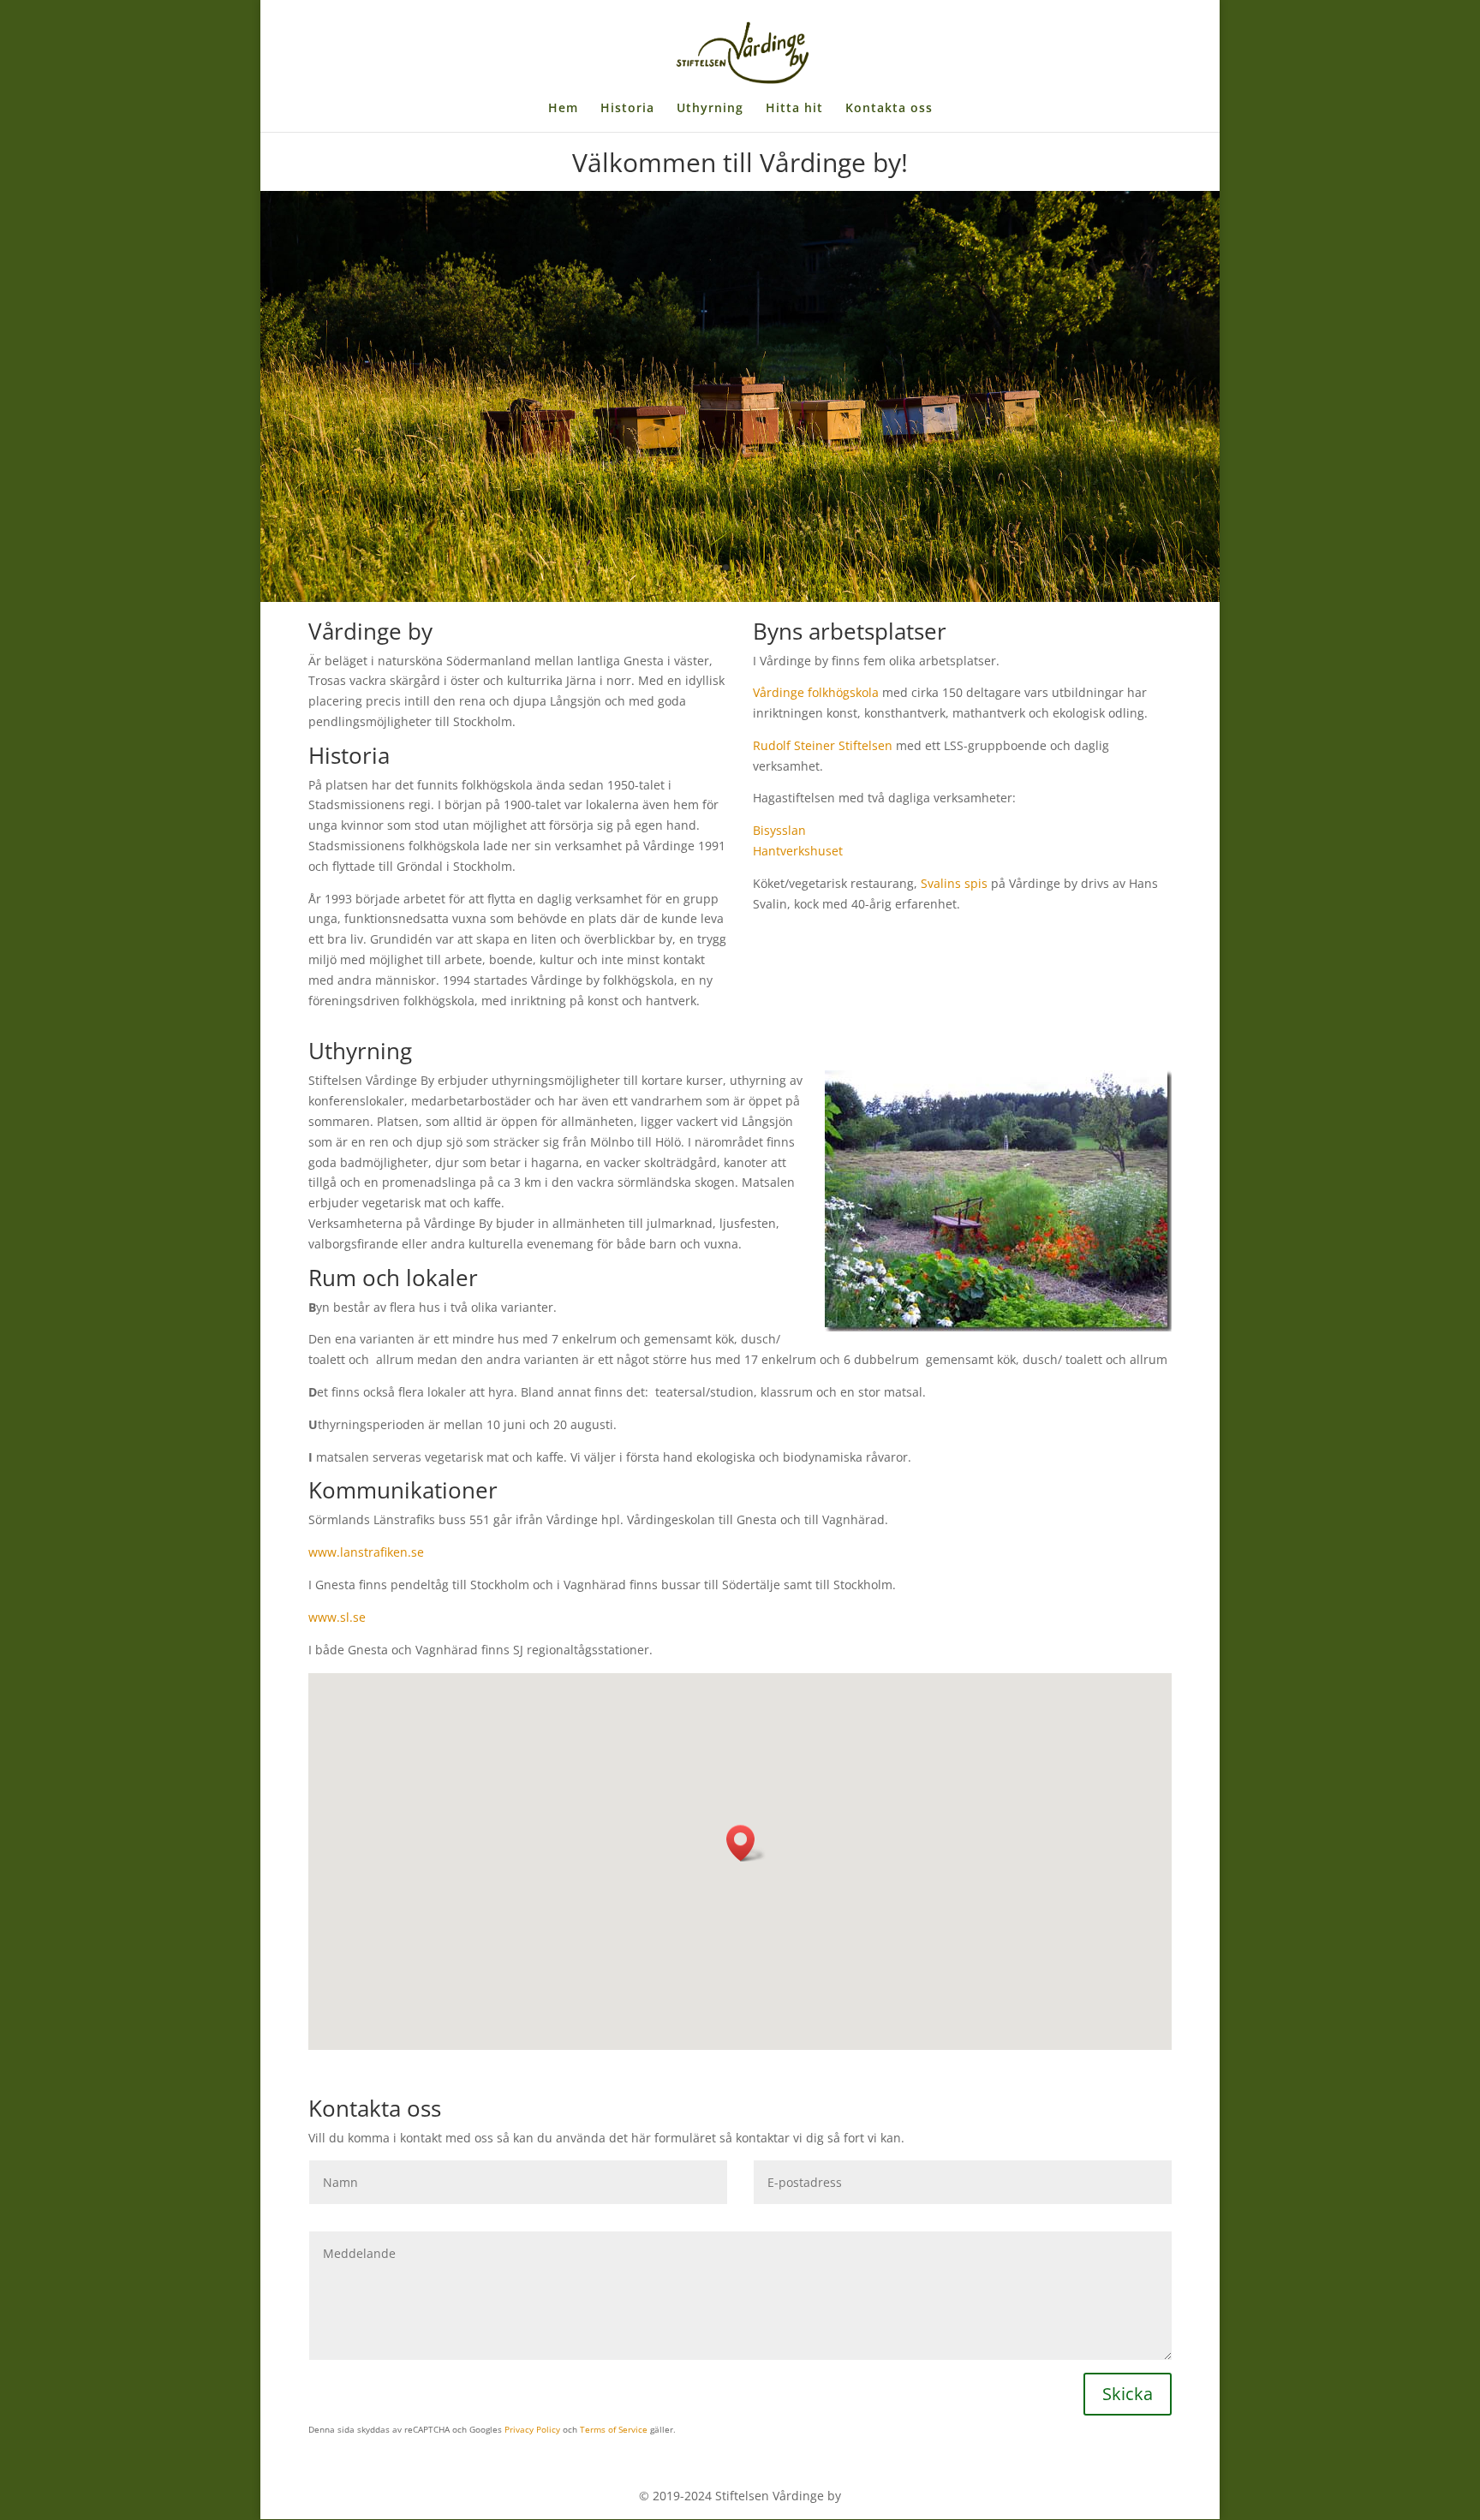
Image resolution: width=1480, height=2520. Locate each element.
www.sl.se (337, 1617)
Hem (563, 109)
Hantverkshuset (800, 851)
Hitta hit (794, 109)
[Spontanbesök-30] (740, 597)
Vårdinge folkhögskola (816, 692)
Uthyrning (710, 109)
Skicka (1128, 2394)
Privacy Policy (532, 2429)
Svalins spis (954, 883)
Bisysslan (779, 830)
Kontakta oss (889, 109)
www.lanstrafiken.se (366, 1552)
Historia (627, 109)
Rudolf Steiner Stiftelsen (823, 745)
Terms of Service (614, 2429)
